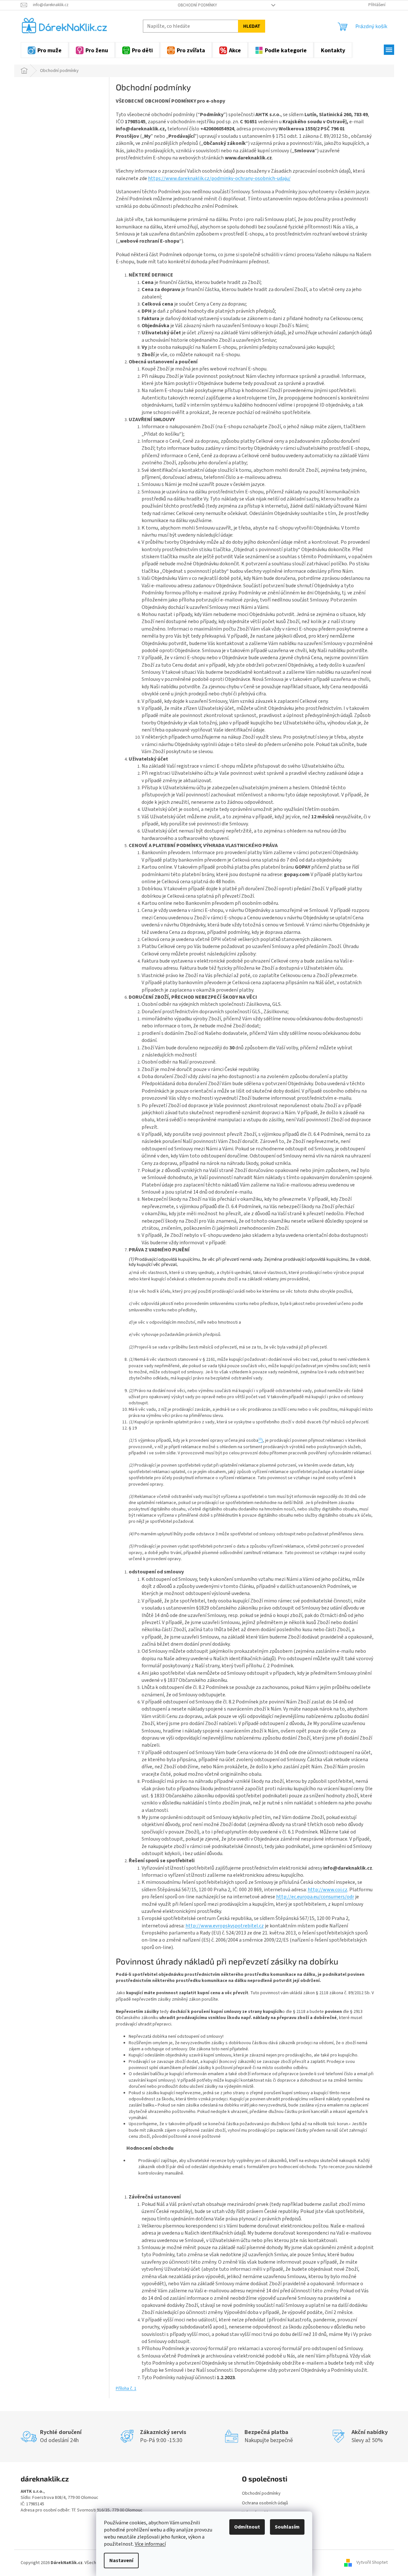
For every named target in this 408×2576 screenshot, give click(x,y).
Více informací (150, 2544)
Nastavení (121, 2561)
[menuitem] (45, 50)
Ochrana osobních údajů (265, 2503)
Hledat (252, 26)
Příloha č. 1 (126, 2389)
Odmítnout (247, 2527)
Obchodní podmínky (197, 5)
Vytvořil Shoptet (372, 2563)
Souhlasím (287, 2527)
